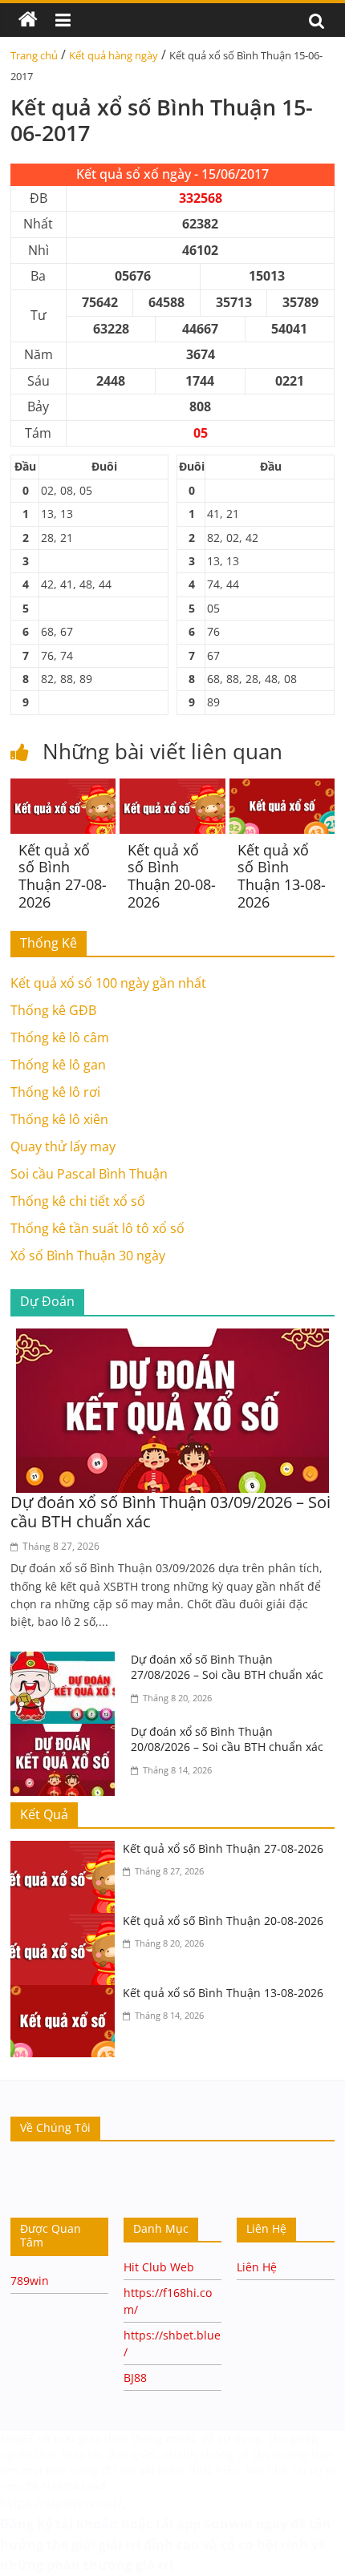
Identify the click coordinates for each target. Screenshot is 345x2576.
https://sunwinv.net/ (61, 2503)
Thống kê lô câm (60, 1037)
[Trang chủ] (28, 20)
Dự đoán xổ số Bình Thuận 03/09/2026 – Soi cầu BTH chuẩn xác (170, 1512)
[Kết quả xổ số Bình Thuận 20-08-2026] (172, 788)
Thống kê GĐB (53, 1010)
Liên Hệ (257, 2267)
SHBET (17, 2439)
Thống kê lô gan (58, 1065)
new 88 (19, 2486)
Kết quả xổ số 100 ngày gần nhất (108, 983)
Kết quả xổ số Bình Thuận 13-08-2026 (282, 876)
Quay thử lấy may (63, 1146)
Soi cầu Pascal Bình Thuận (89, 1174)
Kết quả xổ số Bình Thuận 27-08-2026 (63, 876)
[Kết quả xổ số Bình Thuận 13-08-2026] (282, 788)
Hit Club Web (159, 2267)
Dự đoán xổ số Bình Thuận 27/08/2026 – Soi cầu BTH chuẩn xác (227, 1667)
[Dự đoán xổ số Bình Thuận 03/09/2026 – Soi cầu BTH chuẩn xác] (172, 1338)
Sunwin (228, 2524)
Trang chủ (34, 55)
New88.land (75, 2486)
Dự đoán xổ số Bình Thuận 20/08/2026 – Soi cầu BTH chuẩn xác (227, 1739)
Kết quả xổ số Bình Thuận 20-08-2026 (172, 876)
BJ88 (135, 2378)
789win (30, 2281)
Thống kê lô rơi (55, 1092)
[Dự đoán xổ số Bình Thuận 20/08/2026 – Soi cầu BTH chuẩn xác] (67, 1733)
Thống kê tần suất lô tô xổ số (97, 1228)
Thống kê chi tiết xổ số (78, 1201)
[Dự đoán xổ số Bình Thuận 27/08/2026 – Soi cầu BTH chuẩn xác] (67, 1661)
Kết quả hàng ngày (114, 55)
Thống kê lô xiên (59, 1119)
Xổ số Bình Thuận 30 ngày (88, 1256)
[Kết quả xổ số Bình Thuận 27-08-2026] (63, 788)
